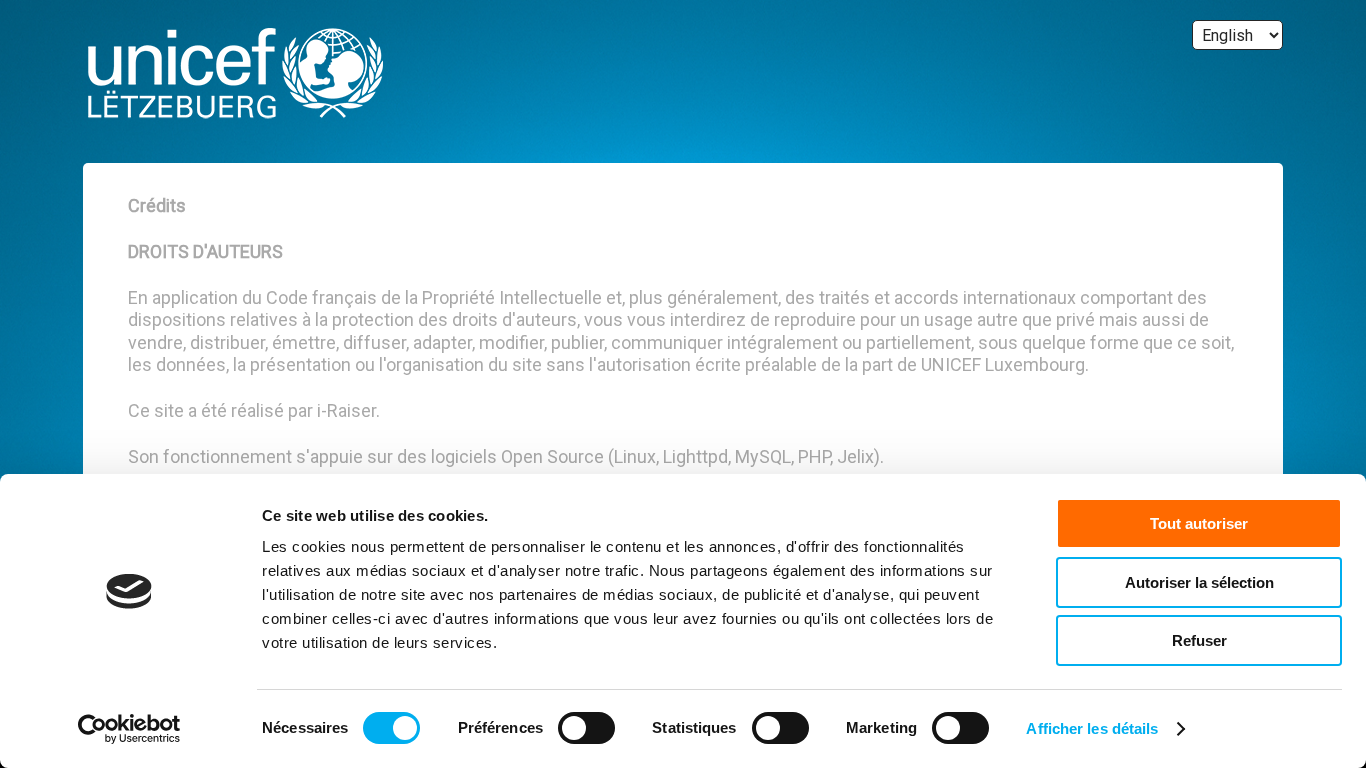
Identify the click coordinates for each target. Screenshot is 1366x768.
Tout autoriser (1199, 523)
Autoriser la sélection (1199, 582)
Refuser (1199, 640)
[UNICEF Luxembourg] (233, 76)
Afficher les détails (1092, 728)
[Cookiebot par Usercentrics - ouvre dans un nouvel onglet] (129, 729)
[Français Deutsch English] (1237, 35)
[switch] (586, 728)
